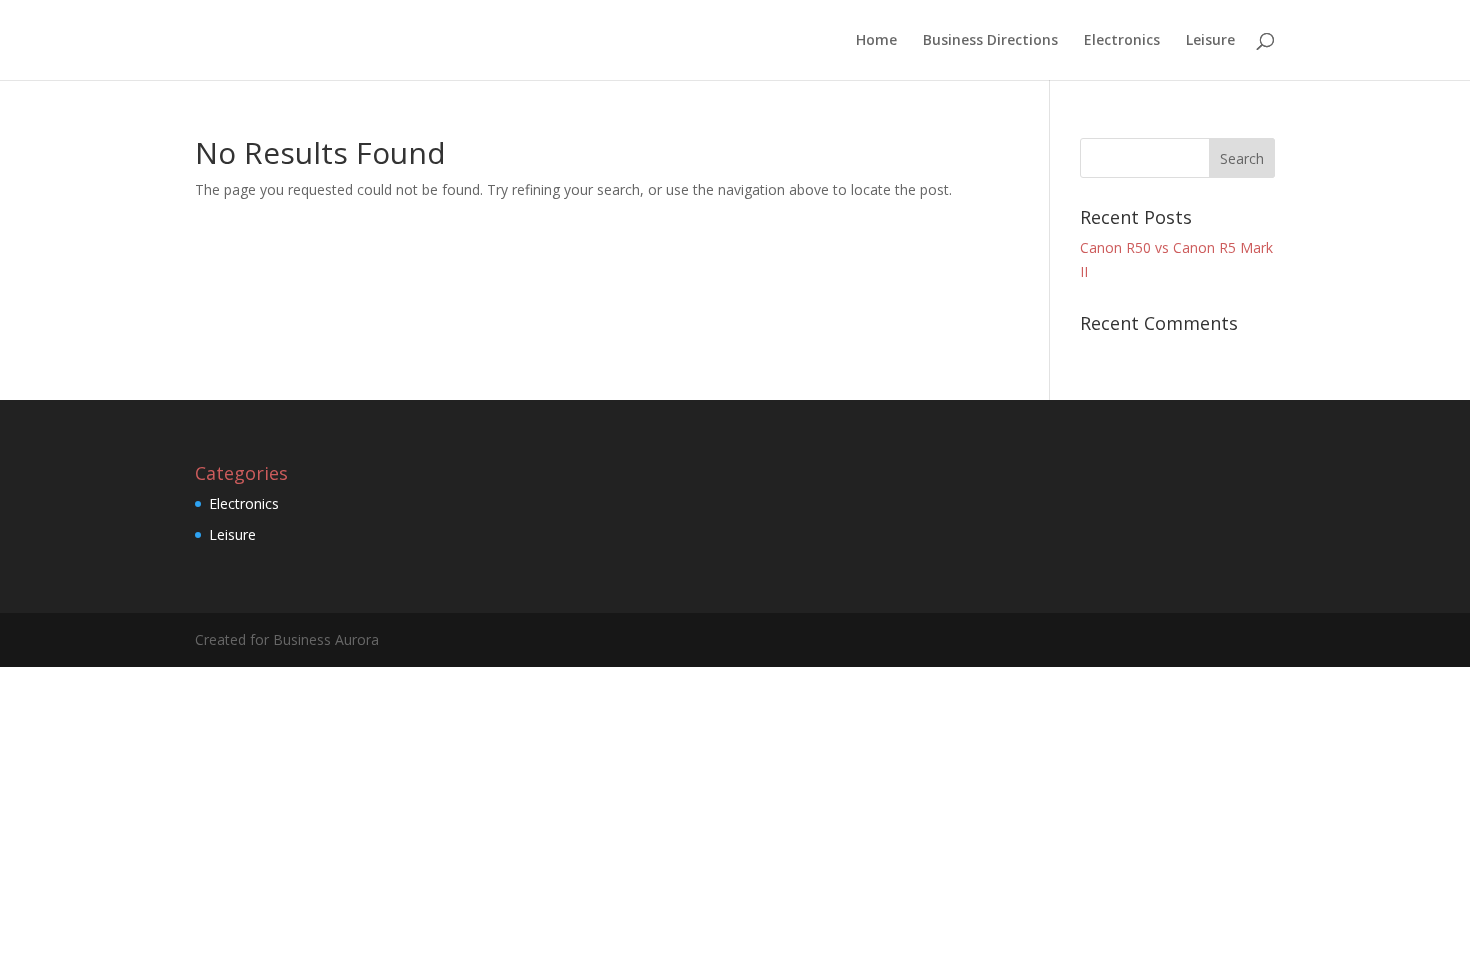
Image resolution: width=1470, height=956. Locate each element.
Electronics (1122, 41)
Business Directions (990, 41)
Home (876, 41)
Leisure (1210, 41)
